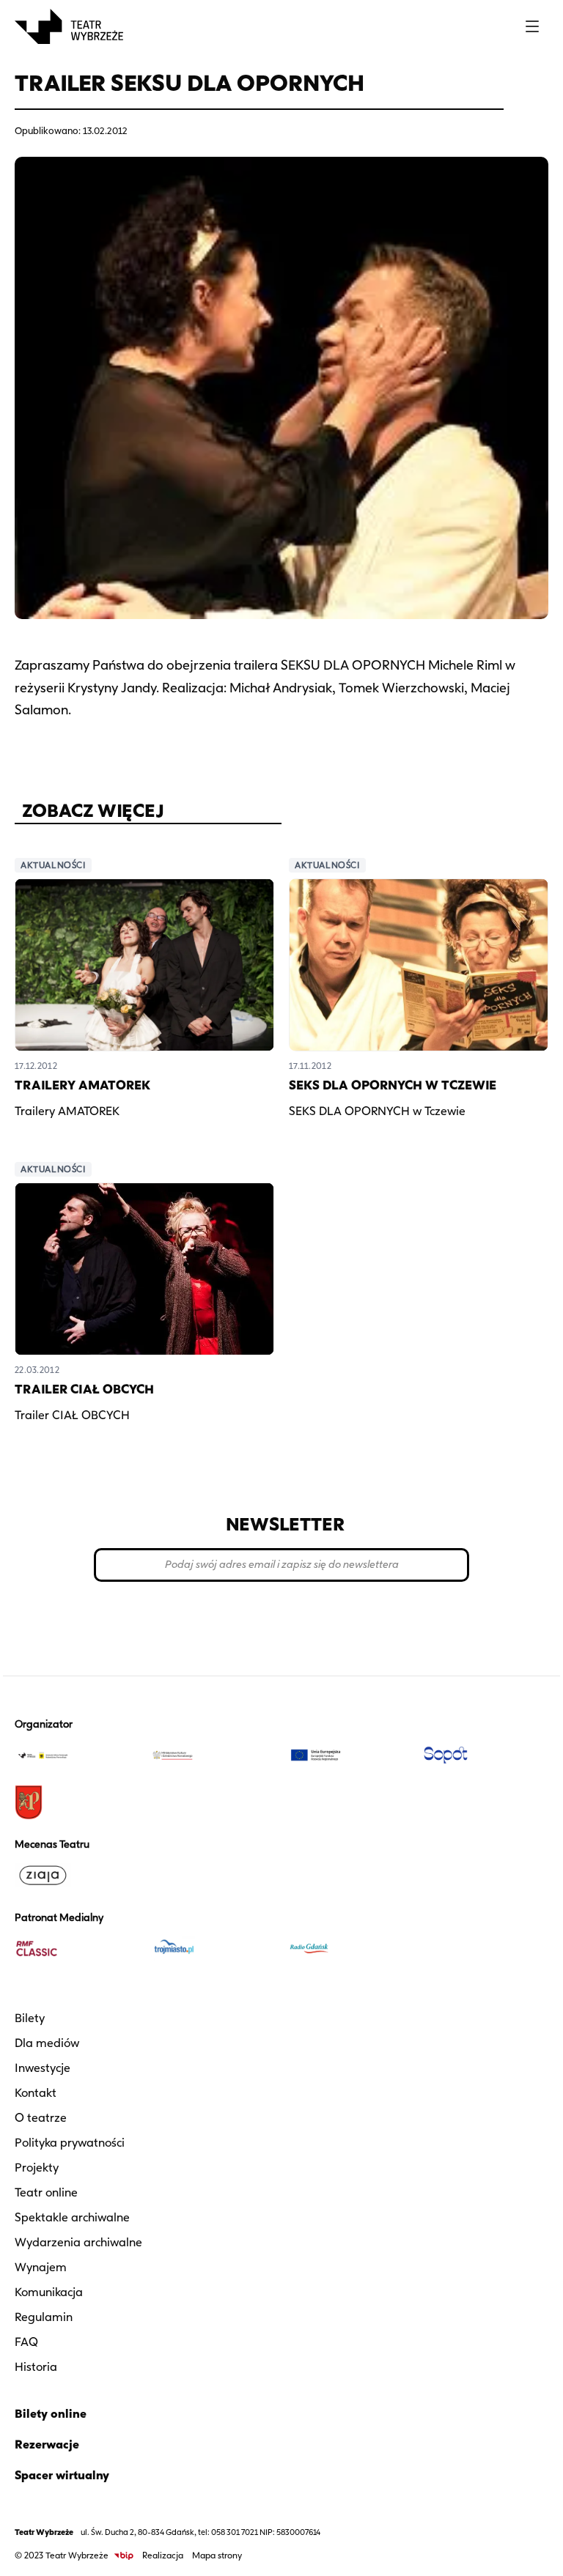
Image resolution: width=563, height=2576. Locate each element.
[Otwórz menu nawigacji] (532, 26)
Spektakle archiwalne (72, 2217)
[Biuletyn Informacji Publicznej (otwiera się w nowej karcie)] (124, 2556)
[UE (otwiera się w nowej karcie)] (350, 1755)
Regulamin (44, 2317)
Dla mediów (47, 2043)
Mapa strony (217, 2555)
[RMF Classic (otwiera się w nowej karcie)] (77, 1949)
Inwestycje (43, 2068)
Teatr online (46, 2192)
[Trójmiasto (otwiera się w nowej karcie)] (213, 1949)
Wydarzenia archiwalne (78, 2242)
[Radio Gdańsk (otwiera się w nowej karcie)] (350, 1949)
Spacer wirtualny (62, 2475)
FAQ (26, 2342)
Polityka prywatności (70, 2143)
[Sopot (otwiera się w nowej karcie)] (486, 1755)
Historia (36, 2367)
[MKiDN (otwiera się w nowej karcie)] (213, 1755)
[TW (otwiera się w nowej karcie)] (77, 1755)
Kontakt (36, 2093)
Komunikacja (49, 2292)
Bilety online (51, 2414)
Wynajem (41, 2267)
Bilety (30, 2018)
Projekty (37, 2168)
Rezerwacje (47, 2444)
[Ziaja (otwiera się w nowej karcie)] (77, 1876)
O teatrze (41, 2118)
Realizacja (163, 2555)
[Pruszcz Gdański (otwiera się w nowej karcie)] (77, 1802)
